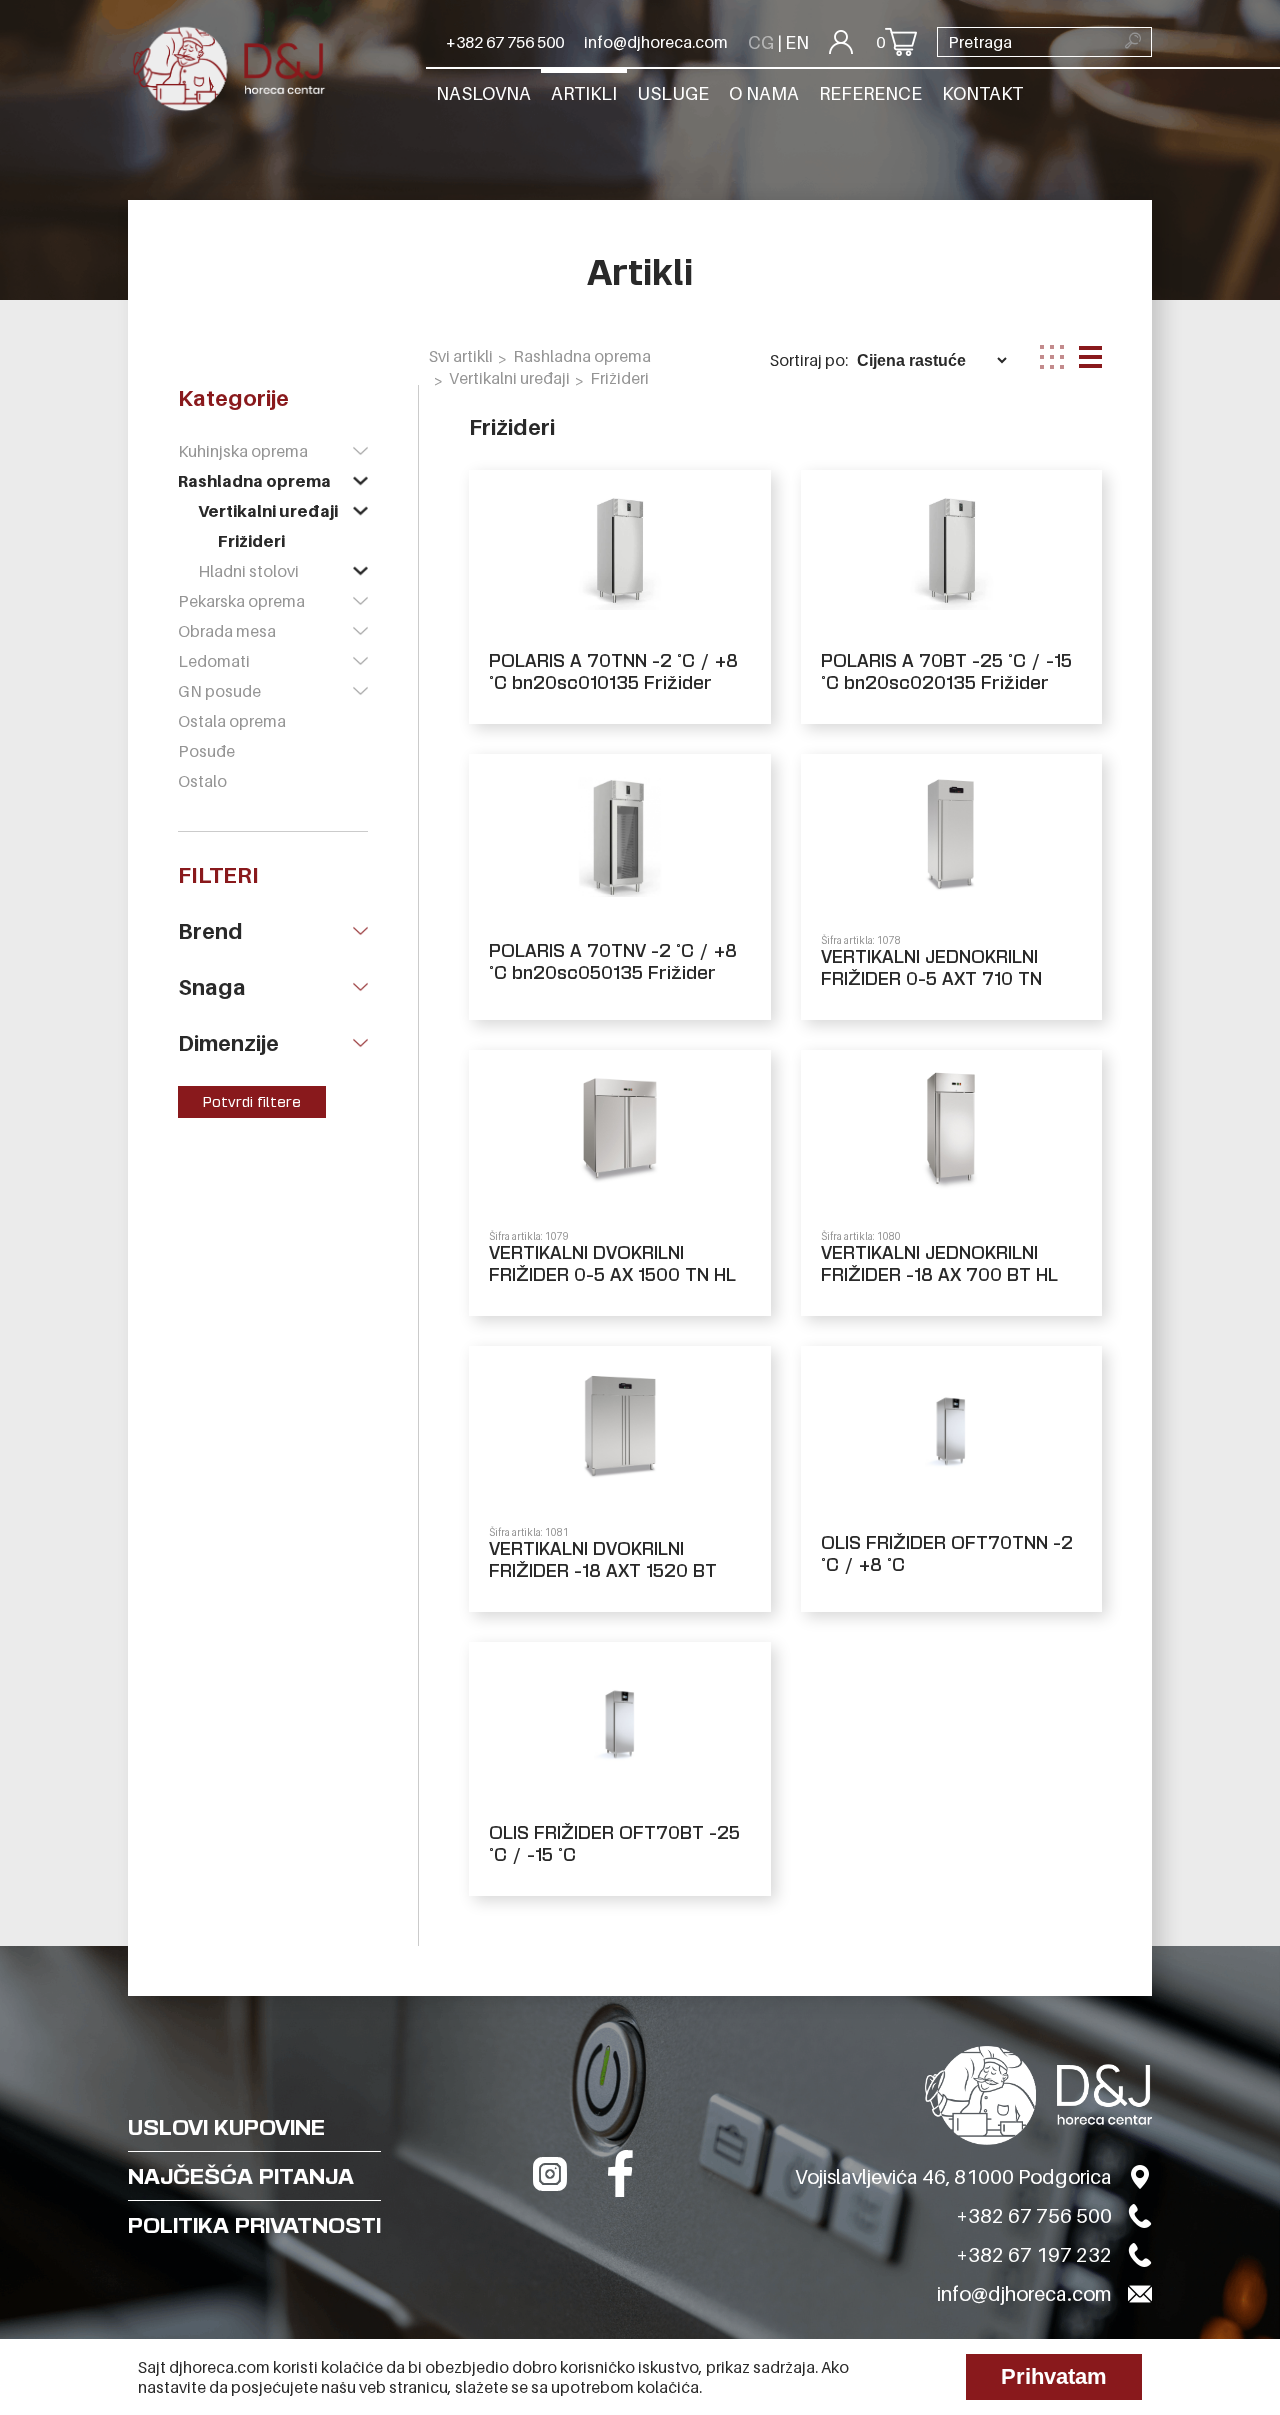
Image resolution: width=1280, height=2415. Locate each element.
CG (761, 42)
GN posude (219, 691)
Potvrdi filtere (252, 1102)
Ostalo (202, 781)
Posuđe (206, 751)
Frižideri (251, 541)
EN (797, 42)
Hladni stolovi (248, 571)
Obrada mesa (227, 631)
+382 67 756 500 (505, 42)
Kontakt (982, 93)
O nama (764, 93)
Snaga (212, 987)
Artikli (584, 93)
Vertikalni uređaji (268, 511)
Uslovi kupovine (226, 2127)
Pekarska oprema (241, 601)
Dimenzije (228, 1043)
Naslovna (483, 93)
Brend (210, 931)
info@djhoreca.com (656, 42)
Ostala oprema (232, 721)
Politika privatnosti (254, 2225)
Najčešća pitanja (241, 2176)
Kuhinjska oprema (243, 451)
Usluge (673, 93)
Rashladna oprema (254, 481)
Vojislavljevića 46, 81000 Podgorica (953, 2177)
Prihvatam (1054, 2376)
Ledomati (214, 661)
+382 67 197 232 (1034, 2255)
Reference (870, 93)
